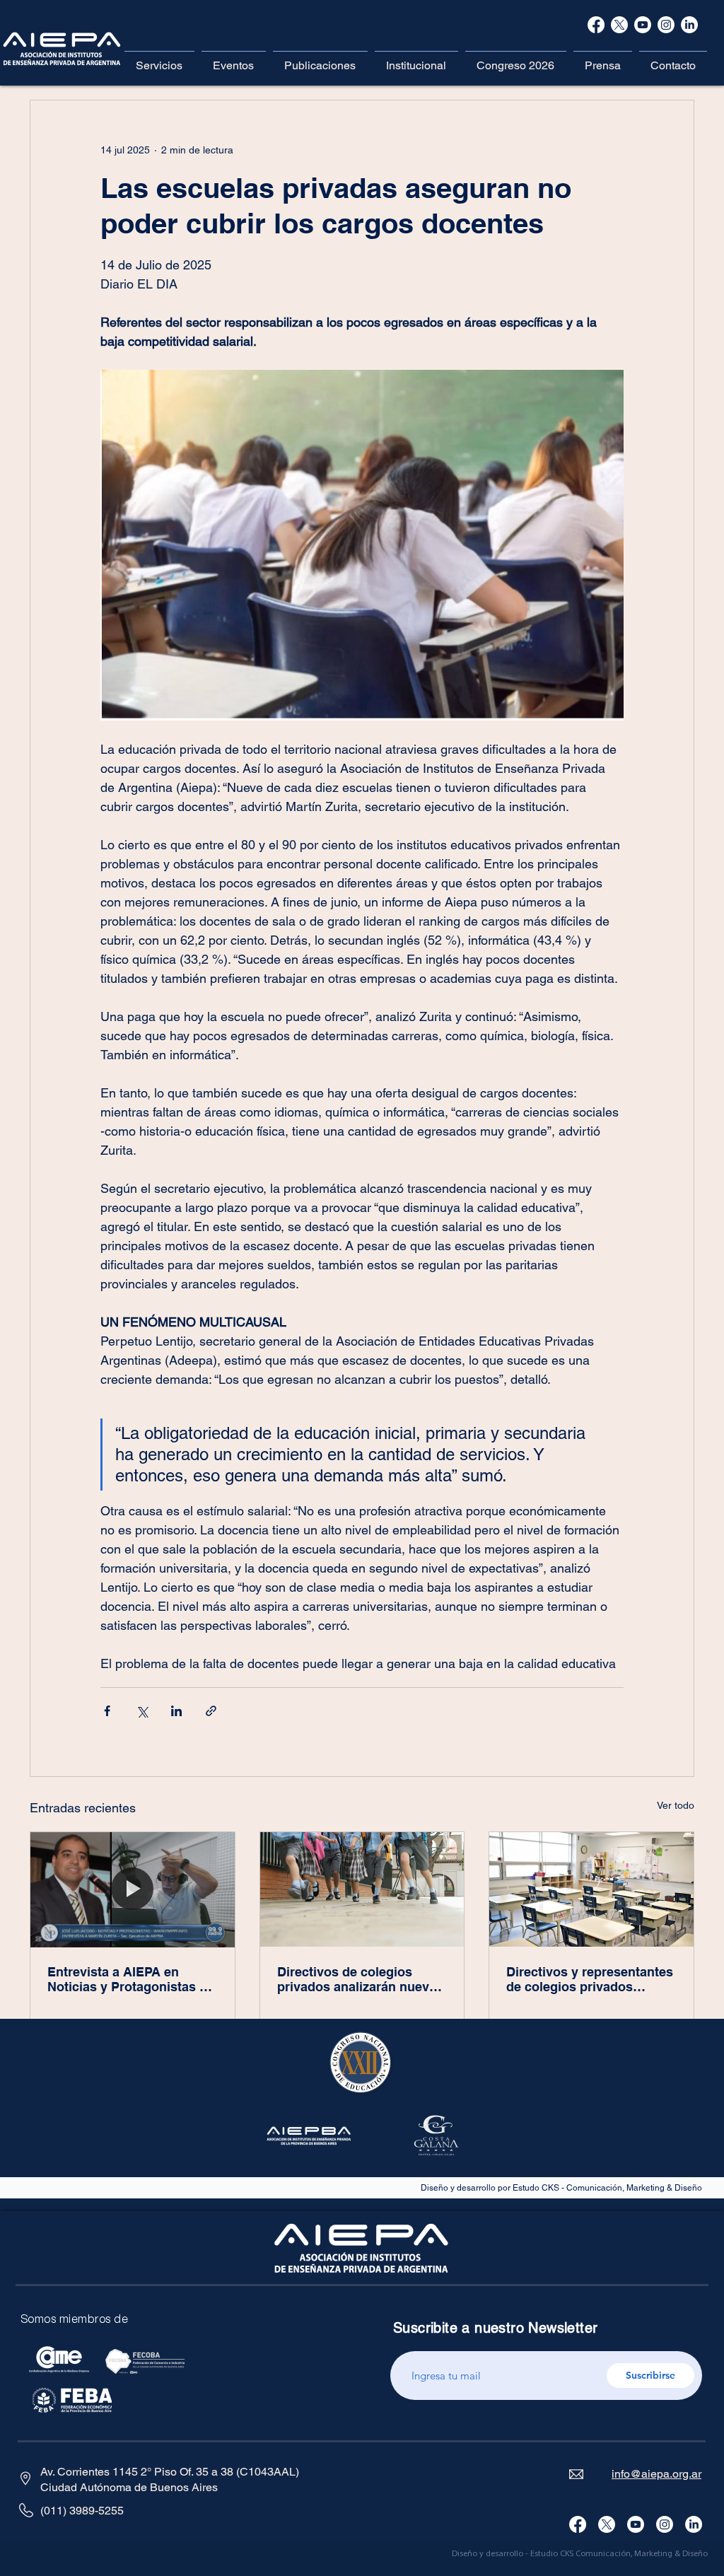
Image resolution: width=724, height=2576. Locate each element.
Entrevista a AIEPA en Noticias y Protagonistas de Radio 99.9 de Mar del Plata (131, 1979)
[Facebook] (596, 25)
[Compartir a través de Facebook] (107, 1711)
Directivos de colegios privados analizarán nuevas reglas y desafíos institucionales (360, 1979)
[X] (619, 25)
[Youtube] (636, 2524)
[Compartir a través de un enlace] (211, 1711)
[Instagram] (665, 2524)
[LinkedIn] (694, 2524)
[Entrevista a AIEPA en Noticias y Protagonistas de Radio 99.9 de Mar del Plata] (133, 1889)
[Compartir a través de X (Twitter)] (142, 1711)
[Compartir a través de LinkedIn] (176, 1711)
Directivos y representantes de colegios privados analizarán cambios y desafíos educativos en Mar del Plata (590, 1979)
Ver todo (676, 1805)
